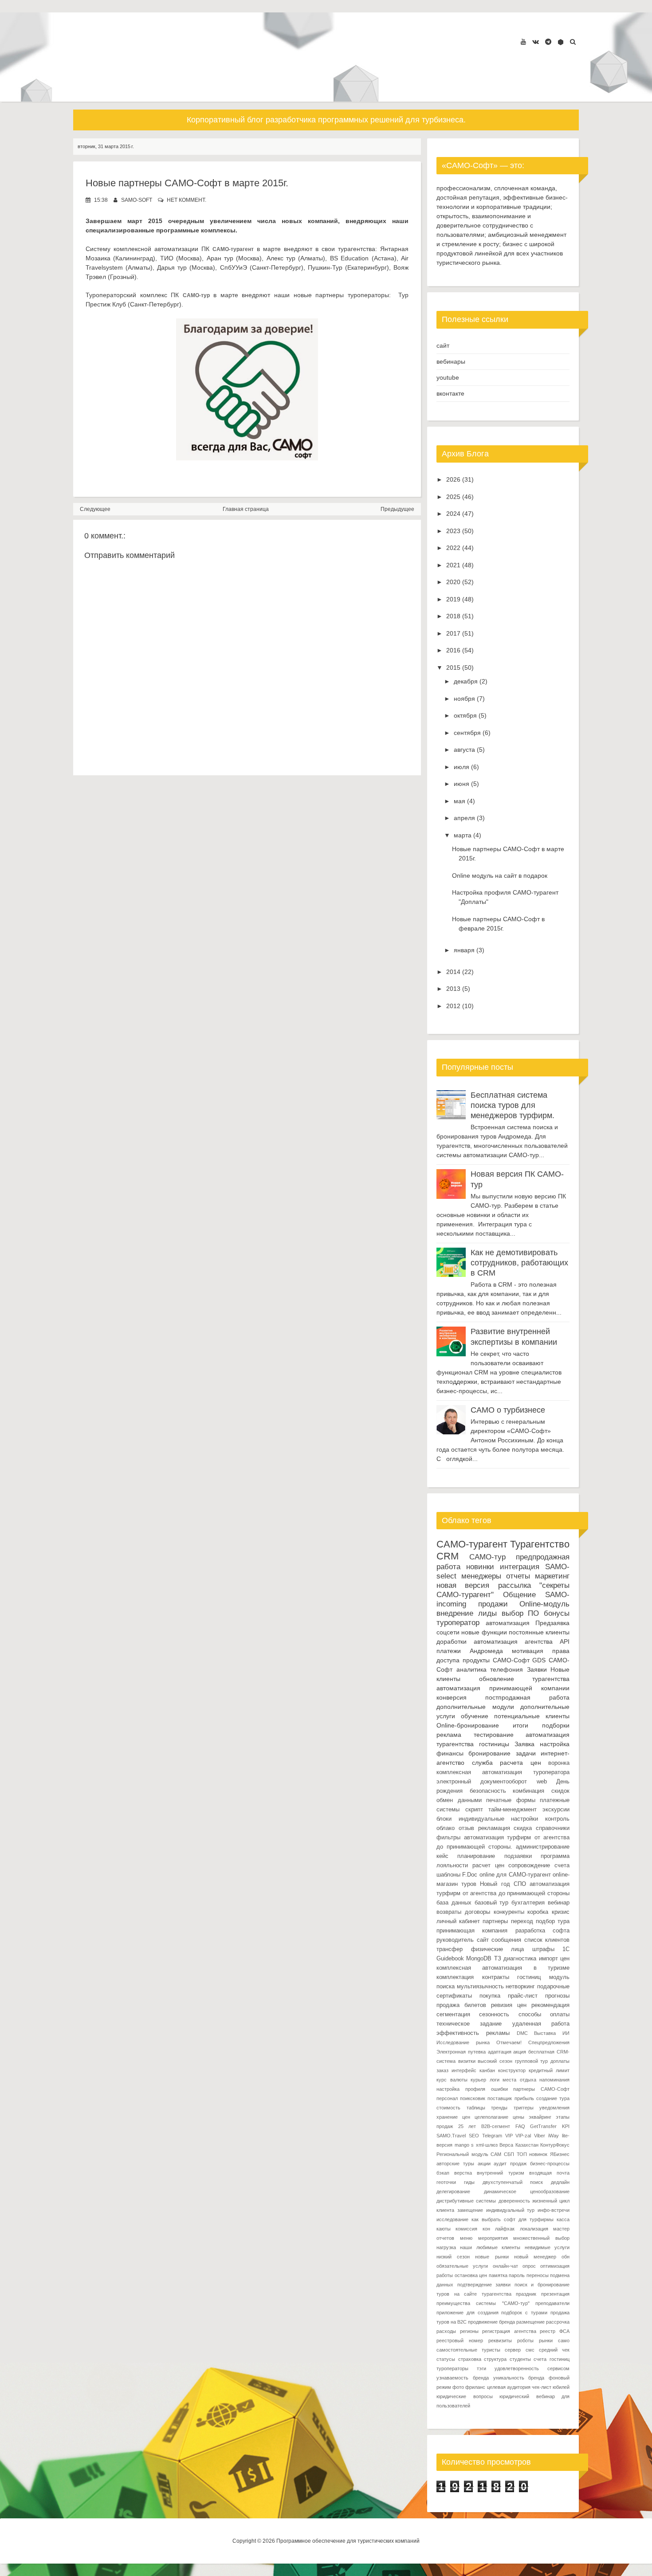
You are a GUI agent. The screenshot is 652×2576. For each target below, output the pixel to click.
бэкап (443, 2173)
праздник (526, 2294)
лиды (487, 1613)
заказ (442, 2070)
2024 (453, 514)
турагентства (551, 1679)
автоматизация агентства (513, 1641)
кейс (442, 1856)
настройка (555, 1744)
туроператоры (452, 2368)
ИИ (566, 2033)
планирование (476, 1856)
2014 (453, 972)
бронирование (489, 1753)
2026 (453, 479)
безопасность (488, 1791)
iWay (554, 2136)
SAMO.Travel (451, 2136)
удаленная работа (541, 2024)
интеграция (520, 1567)
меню (466, 2238)
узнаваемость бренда (463, 2378)
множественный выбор (541, 2238)
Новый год (495, 1884)
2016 (453, 650)
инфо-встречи (554, 2210)
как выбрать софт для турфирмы (513, 2219)
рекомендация (550, 2005)
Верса (506, 2145)
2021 (453, 565)
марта (463, 835)
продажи (493, 1604)
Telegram (492, 2136)
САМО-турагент (472, 1544)
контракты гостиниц (512, 1977)
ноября (464, 699)
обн (566, 2257)
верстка (463, 2173)
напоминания (554, 2080)
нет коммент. (187, 200)
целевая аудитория (509, 2387)
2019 (453, 599)
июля (462, 767)
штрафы (543, 1949)
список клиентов (547, 1940)
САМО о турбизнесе (508, 1410)
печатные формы (511, 1800)
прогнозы (557, 1996)
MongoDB (479, 1959)
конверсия (452, 1697)
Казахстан (527, 2145)
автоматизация (508, 1623)
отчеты (518, 1576)
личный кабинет (458, 1921)
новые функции (484, 1632)
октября (465, 715)
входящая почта (549, 2173)
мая (460, 801)
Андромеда (486, 1651)
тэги (481, 2368)
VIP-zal (523, 2136)
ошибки (499, 2089)
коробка (538, 1912)
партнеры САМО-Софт (541, 2089)
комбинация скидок (541, 1791)
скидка (523, 1828)
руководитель (455, 1940)
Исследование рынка (463, 2042)
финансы (450, 1753)
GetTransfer (543, 2126)
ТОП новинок (532, 2154)
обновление (497, 1679)
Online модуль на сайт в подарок (500, 876)
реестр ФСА (555, 2331)
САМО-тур (487, 1557)
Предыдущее (397, 509)
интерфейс (464, 2070)
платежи (449, 1651)
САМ (496, 2154)
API (565, 1641)
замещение (470, 2210)
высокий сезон (495, 2061)
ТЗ (498, 1959)
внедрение (455, 1613)
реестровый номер (460, 2340)
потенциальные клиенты (532, 1716)
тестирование (494, 1735)
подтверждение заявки (484, 2285)
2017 (453, 633)
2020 (453, 582)
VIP (509, 2136)
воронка (559, 1763)
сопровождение (529, 1865)
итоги (520, 1725)
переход (522, 1921)
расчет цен (488, 1865)
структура (495, 2359)
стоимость (448, 2108)
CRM (448, 1556)
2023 (453, 531)
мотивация (528, 1651)
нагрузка (446, 2247)
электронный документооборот (482, 1782)
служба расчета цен (507, 1763)
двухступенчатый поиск (513, 2182)
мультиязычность (480, 1987)
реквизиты (500, 2340)
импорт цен (554, 1959)
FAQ (520, 2126)
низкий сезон (453, 2257)
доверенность (514, 2201)
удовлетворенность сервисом (532, 2368)
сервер (513, 2350)
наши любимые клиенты (490, 2247)
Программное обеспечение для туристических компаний (348, 2541)
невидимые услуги (547, 2247)
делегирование (453, 2191)
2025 (453, 497)
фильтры (448, 1838)
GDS (539, 1660)
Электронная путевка (461, 2052)
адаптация (500, 2052)
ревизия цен (509, 2005)
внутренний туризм (500, 2173)
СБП (509, 2154)
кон (486, 2229)
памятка (498, 2275)
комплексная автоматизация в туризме (503, 1968)
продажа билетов (461, 2005)
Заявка (524, 1744)
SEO (474, 2136)
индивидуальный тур (511, 2210)
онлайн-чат (505, 2266)
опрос (529, 2266)
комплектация (455, 1977)
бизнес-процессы (550, 2164)
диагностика (520, 1959)
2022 (453, 548)
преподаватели (552, 2303)
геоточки (446, 2182)
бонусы (557, 1613)
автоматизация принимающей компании (503, 1688)
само (564, 2340)
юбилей (561, 2387)
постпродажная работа (527, 1697)
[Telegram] (548, 42)
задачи (526, 1753)
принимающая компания (472, 1931)
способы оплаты (544, 2014)
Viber (540, 2136)
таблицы (476, 2108)
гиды (469, 2182)
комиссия (466, 2229)
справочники (553, 1828)
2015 (453, 668)
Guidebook (450, 1959)
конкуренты (509, 1912)
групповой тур (532, 2061)
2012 (453, 1006)
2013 (453, 989)
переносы (538, 2275)
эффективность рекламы (473, 2033)
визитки (467, 2061)
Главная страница (246, 509)
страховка (470, 2359)
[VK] (536, 42)
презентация (555, 2294)
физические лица (498, 1949)
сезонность (494, 2014)
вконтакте (450, 393)
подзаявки (518, 1856)
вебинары (451, 361)
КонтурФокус (555, 2145)
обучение (475, 1716)
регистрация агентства (509, 2331)
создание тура (553, 2098)
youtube (448, 377)
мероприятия (493, 2238)
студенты (520, 2359)
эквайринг (540, 2117)
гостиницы (494, 1744)
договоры (477, 1912)
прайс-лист (523, 1996)
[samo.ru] (561, 42)
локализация (534, 2229)
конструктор (512, 2070)
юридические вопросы (465, 2396)
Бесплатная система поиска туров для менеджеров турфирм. (513, 1105)
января (464, 950)
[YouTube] (523, 42)
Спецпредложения (549, 2042)
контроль (557, 1819)
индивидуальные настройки (499, 1819)
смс (530, 2350)
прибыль (524, 2098)
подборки (556, 1725)
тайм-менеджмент (513, 1810)
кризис (561, 1912)
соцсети (448, 1632)
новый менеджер (535, 2257)
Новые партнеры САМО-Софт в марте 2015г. (187, 183)
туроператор (458, 1623)
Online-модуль (544, 1604)
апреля (464, 818)
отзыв (466, 1828)
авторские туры (455, 2164)
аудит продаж (510, 2164)
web (542, 1782)
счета (562, 1865)
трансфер (450, 1949)
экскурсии (556, 1810)
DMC (522, 2033)
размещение (530, 2322)
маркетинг (552, 1576)
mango (462, 2145)
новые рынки (492, 2257)
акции (484, 2164)
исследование (452, 2219)
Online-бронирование (468, 1725)
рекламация (494, 1828)
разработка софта (542, 1931)
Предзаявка (552, 1623)
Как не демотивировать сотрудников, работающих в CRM (519, 1263)
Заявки (537, 1669)
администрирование (543, 1847)
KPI (566, 2126)
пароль (517, 2275)
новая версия (463, 1585)
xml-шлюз (487, 2145)
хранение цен (453, 2117)
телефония (507, 1669)
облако (446, 1828)
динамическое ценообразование (527, 2191)
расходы (446, 2331)
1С (566, 1949)
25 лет (467, 2126)
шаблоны (448, 1875)
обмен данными (459, 1800)
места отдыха (519, 2080)
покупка (490, 1996)
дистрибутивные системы (466, 2201)
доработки (452, 1641)
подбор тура (553, 1921)
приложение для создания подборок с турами (492, 2313)
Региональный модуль (462, 2154)
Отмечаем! (509, 2042)
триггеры (524, 2108)
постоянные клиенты (539, 1632)
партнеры (495, 1921)
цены (518, 2117)
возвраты (449, 1912)
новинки (480, 1567)
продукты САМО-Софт (496, 1660)
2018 (453, 616)
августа (464, 750)
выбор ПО (520, 1613)
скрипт (474, 1810)
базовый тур (492, 1903)
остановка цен (471, 2275)
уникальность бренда (519, 2378)
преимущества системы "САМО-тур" (483, 2303)
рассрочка (558, 2322)
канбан (487, 2070)
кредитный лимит (549, 2070)
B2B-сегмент (496, 2126)
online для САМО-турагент (515, 1875)
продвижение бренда (491, 2322)
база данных (454, 1903)
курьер (478, 2080)
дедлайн (560, 2182)
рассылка (515, 1585)
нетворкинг (520, 1987)
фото (458, 2387)
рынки (546, 2340)
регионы (469, 2331)
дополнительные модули (475, 1707)
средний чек (554, 2350)
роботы (525, 2340)
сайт (443, 346)
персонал (447, 2098)
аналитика (471, 1669)
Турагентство (540, 1544)
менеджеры (481, 1576)
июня (462, 784)
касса (563, 2219)
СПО (520, 1884)
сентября (467, 733)
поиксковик (473, 2098)
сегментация (453, 2014)
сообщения (506, 1940)
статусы (446, 2359)
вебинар (559, 1903)
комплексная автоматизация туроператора (503, 1772)
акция (520, 2052)
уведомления (554, 2108)
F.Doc (470, 1875)
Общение (519, 1595)
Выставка (545, 2033)
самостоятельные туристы (468, 2350)
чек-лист (542, 2387)
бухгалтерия (528, 1903)
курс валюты (452, 2080)
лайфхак (505, 2229)
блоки (444, 1819)
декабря (466, 681)
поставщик (500, 2098)
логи (495, 2080)
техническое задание (469, 2024)
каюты (444, 2229)
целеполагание (491, 2117)
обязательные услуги (462, 2266)
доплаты (560, 2061)
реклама (449, 1735)
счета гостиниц (552, 2359)
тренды (499, 2108)
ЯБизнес (560, 2154)
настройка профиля (461, 2089)
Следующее (95, 509)
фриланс (475, 2387)
